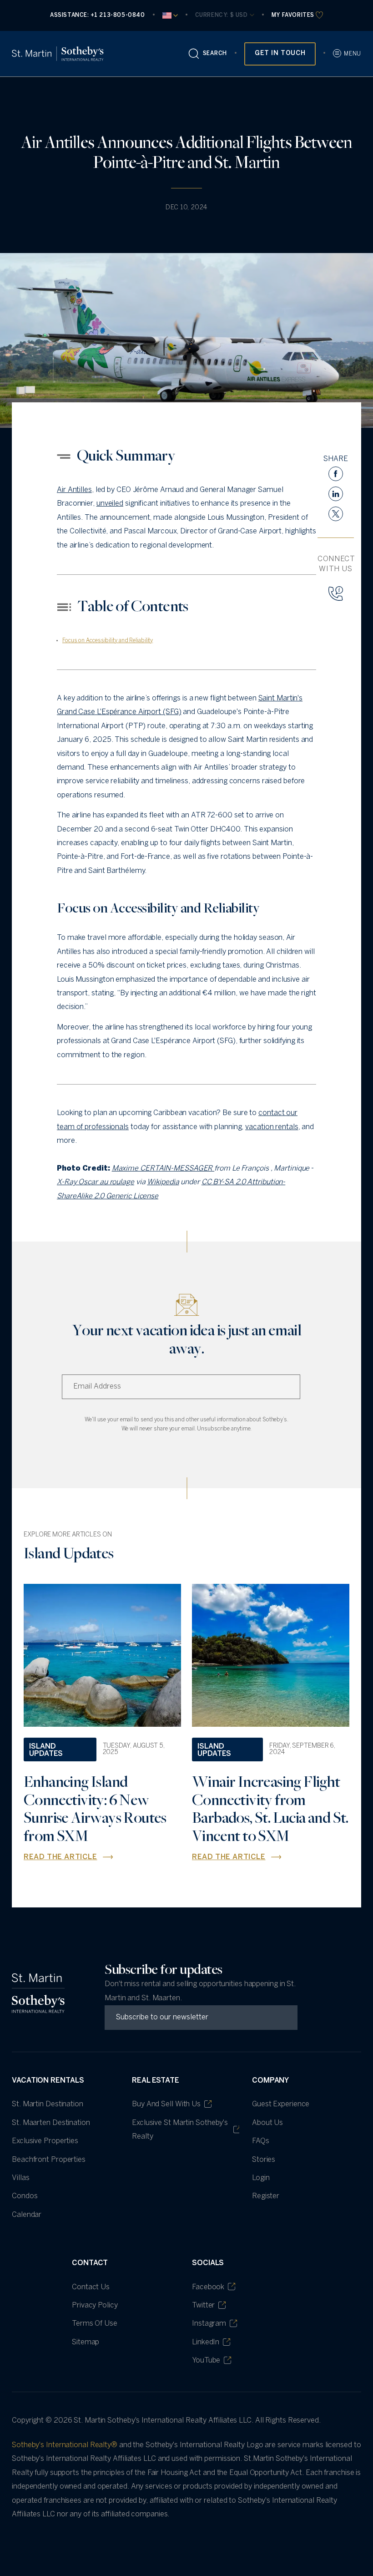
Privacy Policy (95, 2305)
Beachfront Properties (49, 2160)
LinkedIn (206, 2342)
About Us (267, 2123)
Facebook (208, 2287)
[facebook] (336, 474)
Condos (25, 2196)
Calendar (27, 2215)
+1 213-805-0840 (118, 15)
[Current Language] (170, 15)
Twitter (203, 2305)
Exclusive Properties (45, 2141)
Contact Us (91, 2287)
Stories (264, 2160)
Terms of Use (95, 2324)
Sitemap (86, 2342)
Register (266, 2196)
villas (20, 2178)
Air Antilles (74, 490)
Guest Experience (281, 2104)
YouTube (206, 2360)
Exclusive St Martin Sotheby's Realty (180, 2130)
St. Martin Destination (48, 2104)
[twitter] (336, 514)
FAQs (261, 2141)
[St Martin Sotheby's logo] (58, 54)
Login (261, 2178)
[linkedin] (336, 494)
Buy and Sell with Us (166, 2104)
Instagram (209, 2324)
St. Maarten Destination (51, 2123)
